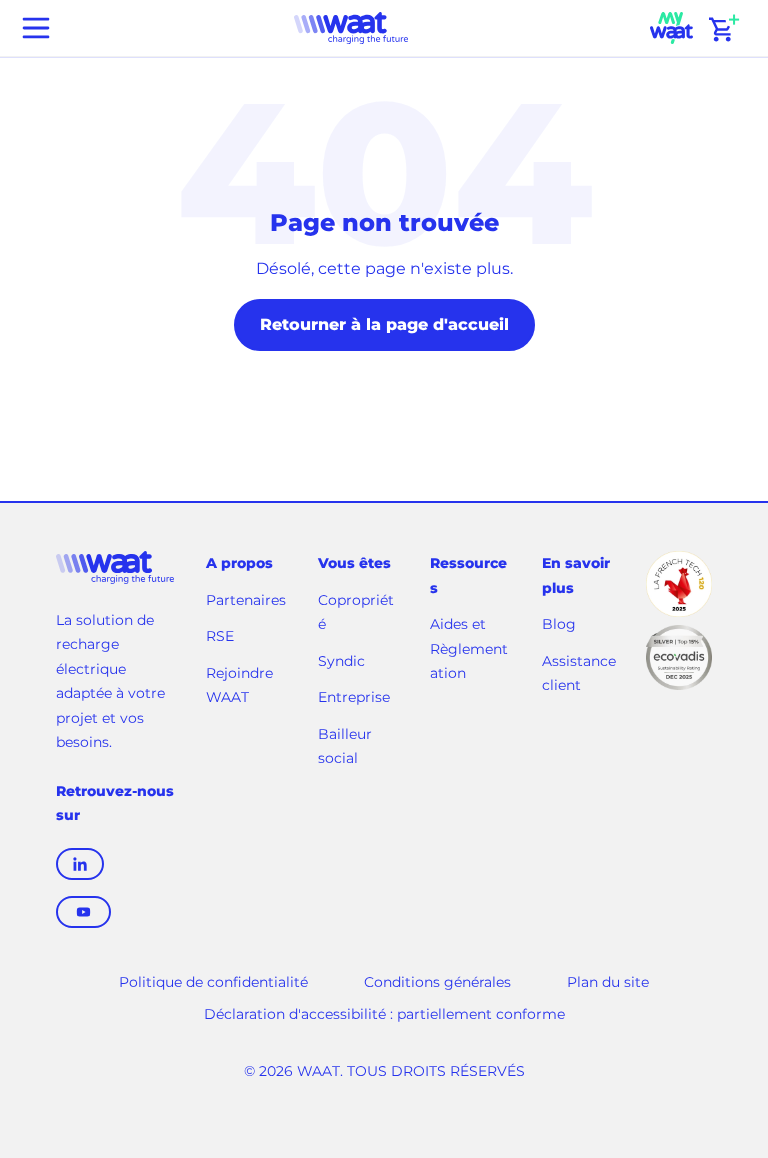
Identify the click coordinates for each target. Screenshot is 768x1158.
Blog (559, 624)
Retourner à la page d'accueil (384, 324)
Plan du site (608, 982)
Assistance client (579, 675)
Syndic (341, 661)
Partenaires (246, 600)
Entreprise (354, 697)
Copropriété (356, 612)
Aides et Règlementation (469, 648)
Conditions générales (437, 982)
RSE (220, 636)
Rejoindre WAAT (239, 687)
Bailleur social (345, 746)
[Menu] (36, 28)
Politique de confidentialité (213, 982)
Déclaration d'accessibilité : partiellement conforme (384, 1014)
